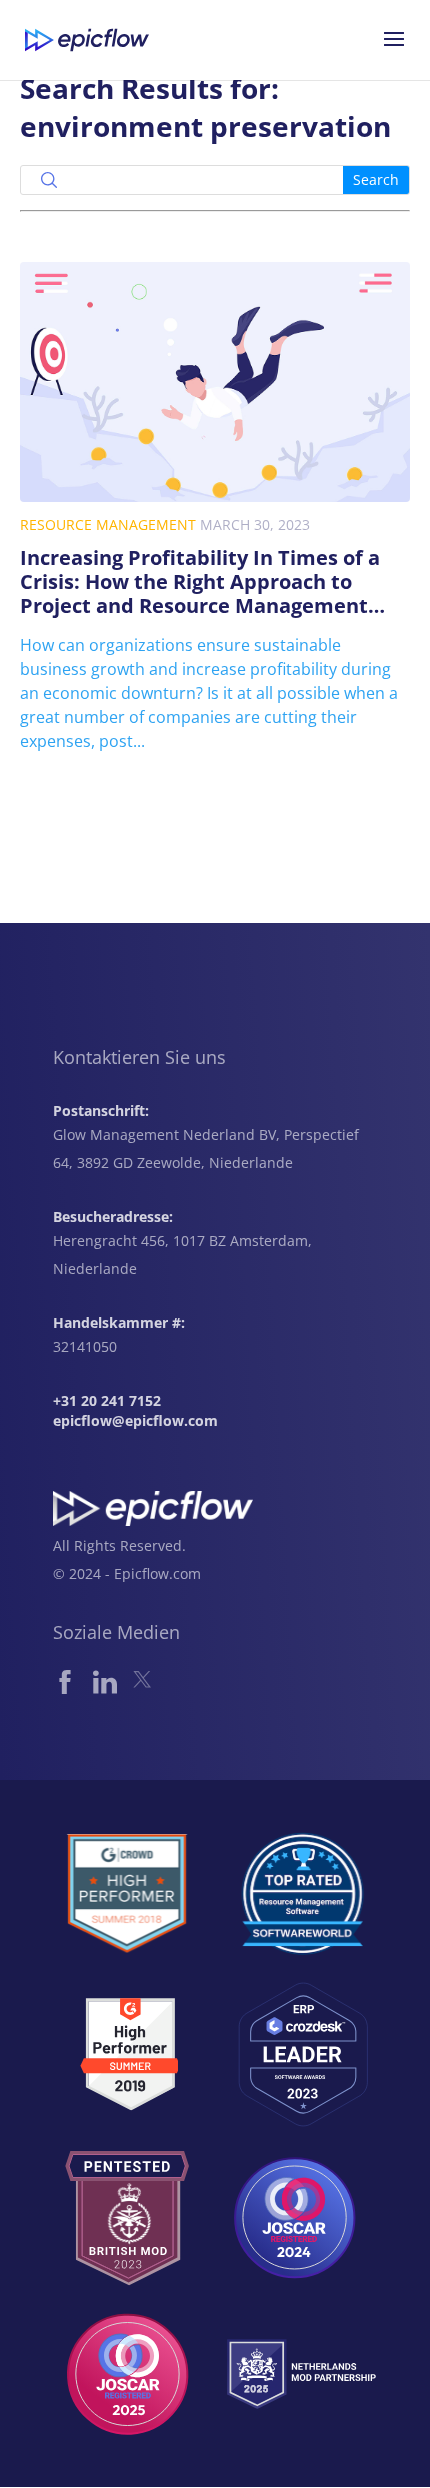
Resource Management (108, 524)
